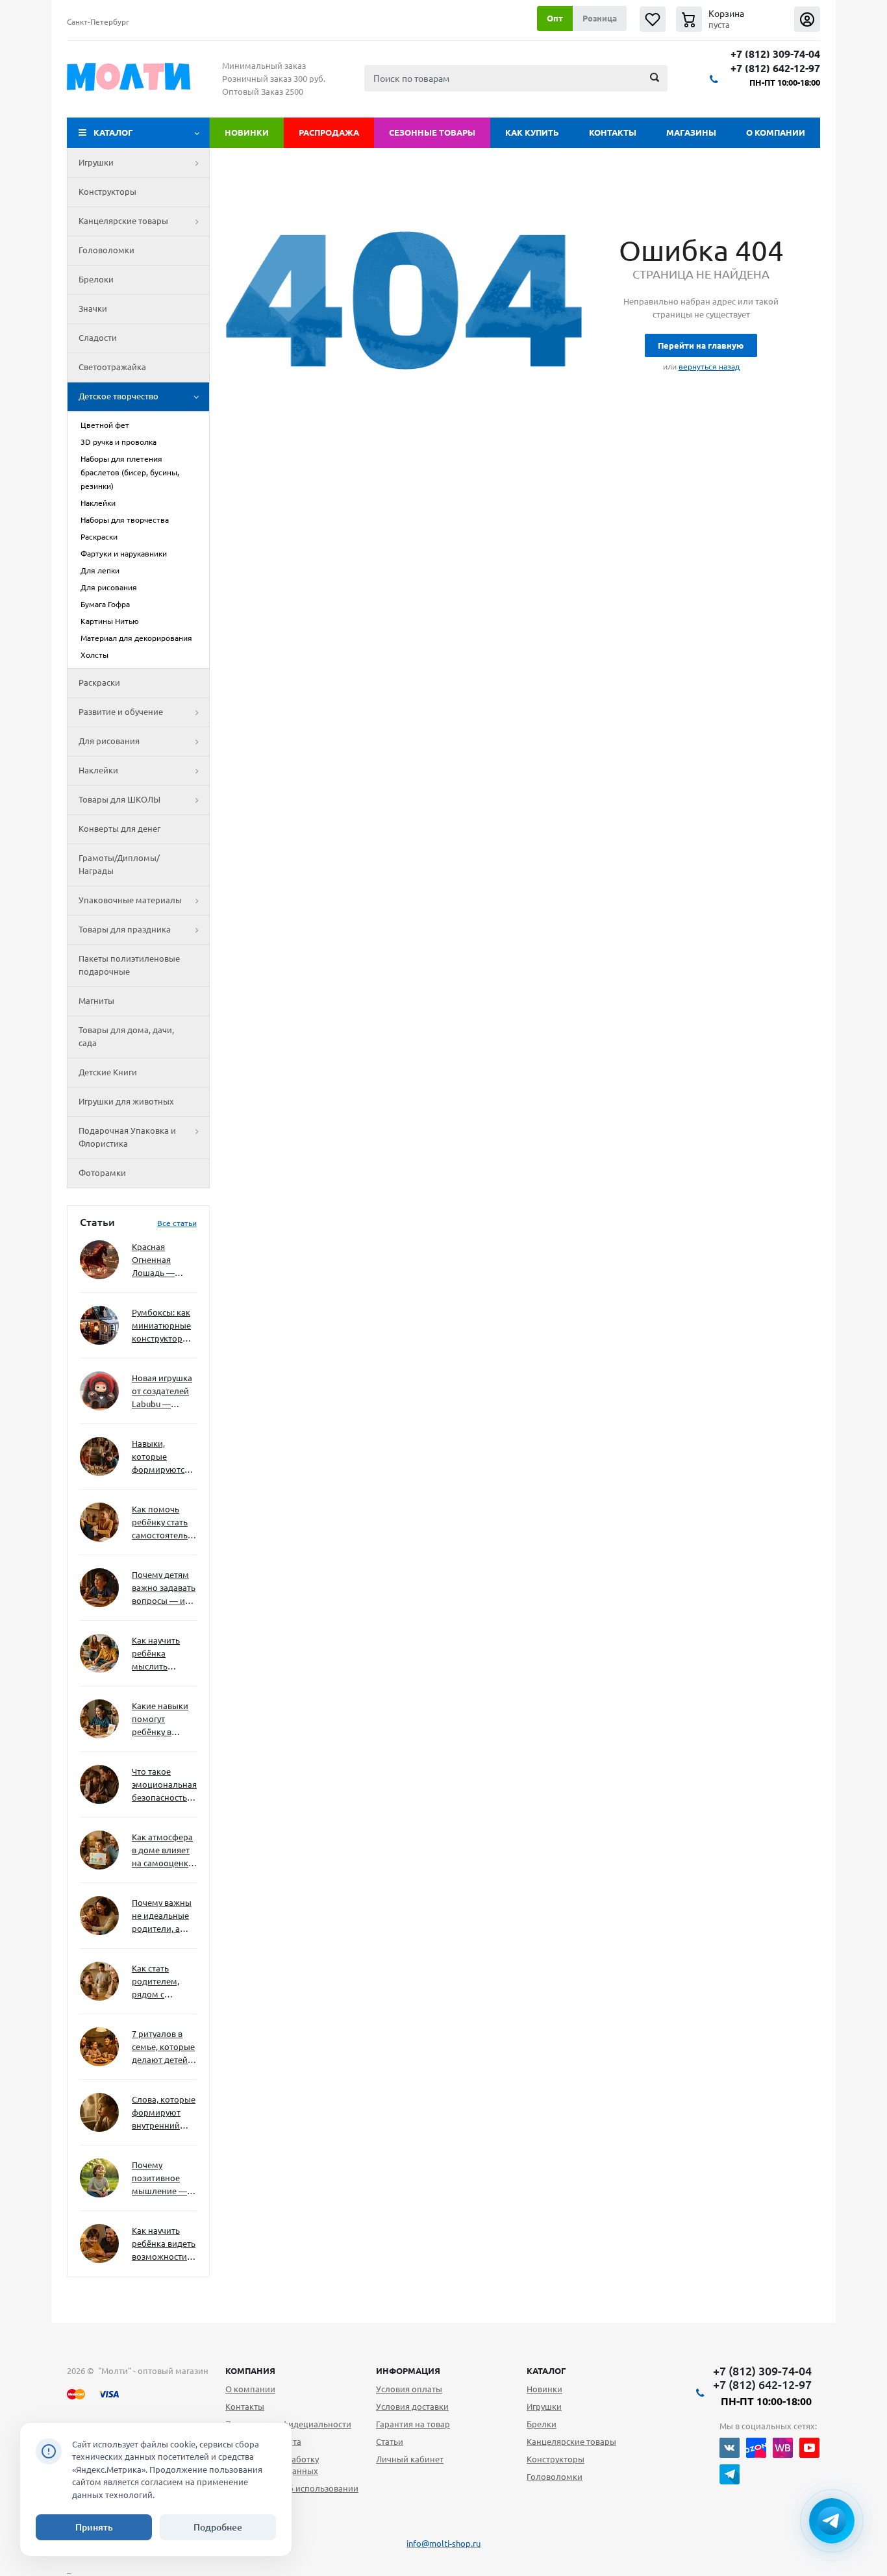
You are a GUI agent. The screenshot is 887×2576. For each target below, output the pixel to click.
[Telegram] (730, 2474)
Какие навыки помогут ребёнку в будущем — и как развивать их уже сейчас (160, 1720)
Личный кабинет (410, 2459)
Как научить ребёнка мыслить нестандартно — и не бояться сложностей (162, 1654)
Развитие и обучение (121, 712)
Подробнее (218, 2527)
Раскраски (99, 682)
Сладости (98, 338)
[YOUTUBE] (809, 2448)
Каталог (113, 132)
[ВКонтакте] (730, 2448)
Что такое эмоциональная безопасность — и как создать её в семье (164, 1785)
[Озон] (756, 2448)
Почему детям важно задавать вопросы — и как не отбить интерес (164, 1589)
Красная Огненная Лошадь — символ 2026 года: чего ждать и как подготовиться (162, 1261)
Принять (94, 2527)
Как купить (532, 132)
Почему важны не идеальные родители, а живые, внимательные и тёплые (162, 1917)
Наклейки (98, 770)
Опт (555, 18)
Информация (408, 2371)
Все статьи (177, 1223)
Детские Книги (108, 1072)
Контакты (613, 132)
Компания (250, 2371)
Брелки (542, 2424)
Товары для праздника (125, 929)
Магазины (691, 132)
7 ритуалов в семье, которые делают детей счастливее (163, 2048)
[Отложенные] (653, 19)
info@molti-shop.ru (443, 2544)
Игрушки (96, 162)
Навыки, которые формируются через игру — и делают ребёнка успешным (162, 1457)
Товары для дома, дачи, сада (126, 1036)
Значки (93, 308)
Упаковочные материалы (130, 900)
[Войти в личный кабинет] (807, 19)
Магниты (96, 1001)
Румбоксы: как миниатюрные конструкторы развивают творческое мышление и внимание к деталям (161, 1326)
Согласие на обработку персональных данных (272, 2465)
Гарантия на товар (413, 2424)
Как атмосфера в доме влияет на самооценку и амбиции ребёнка (162, 1851)
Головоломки (106, 250)
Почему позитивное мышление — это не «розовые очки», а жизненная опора (159, 2179)
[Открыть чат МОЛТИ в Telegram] (832, 2521)
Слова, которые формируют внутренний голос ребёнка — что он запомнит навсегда (164, 2113)
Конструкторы (107, 192)
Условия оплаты (409, 2389)
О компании (776, 132)
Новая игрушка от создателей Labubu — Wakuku (162, 1392)
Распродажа (329, 132)
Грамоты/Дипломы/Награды (119, 864)
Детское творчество (119, 396)
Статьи (390, 2442)
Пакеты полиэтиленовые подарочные (129, 965)
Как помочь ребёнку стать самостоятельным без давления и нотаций (164, 1523)
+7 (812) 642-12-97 (775, 69)
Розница (600, 18)
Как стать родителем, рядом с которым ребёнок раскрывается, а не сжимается (164, 1982)
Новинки (247, 132)
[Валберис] (783, 2448)
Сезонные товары (432, 132)
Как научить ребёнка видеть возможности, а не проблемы (164, 2245)
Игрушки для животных (126, 1101)
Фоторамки (102, 1173)
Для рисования (109, 741)
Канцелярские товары (123, 221)
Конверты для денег (119, 829)
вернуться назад (709, 367)
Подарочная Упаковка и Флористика (127, 1137)
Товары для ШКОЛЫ (119, 799)
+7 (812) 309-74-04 (775, 54)
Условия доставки (412, 2407)
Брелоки (96, 279)
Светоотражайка (112, 367)
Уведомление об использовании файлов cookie (292, 2494)
